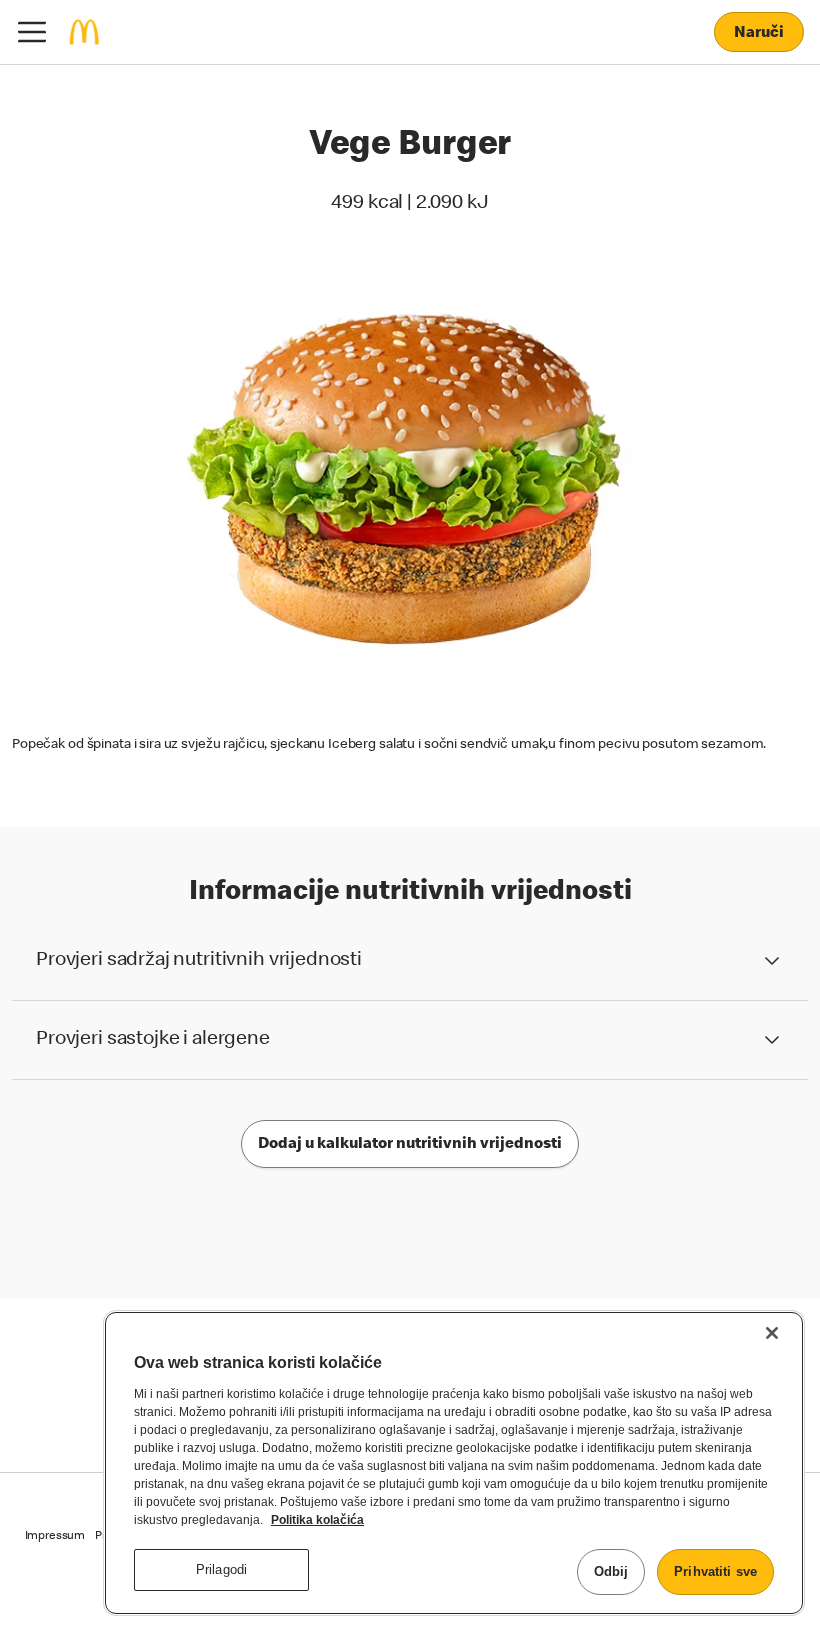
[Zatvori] (772, 1333)
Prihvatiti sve (715, 1571)
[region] (454, 1463)
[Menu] (32, 32)
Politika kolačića (317, 1520)
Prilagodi (221, 1569)
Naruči (758, 34)
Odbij (611, 1571)
